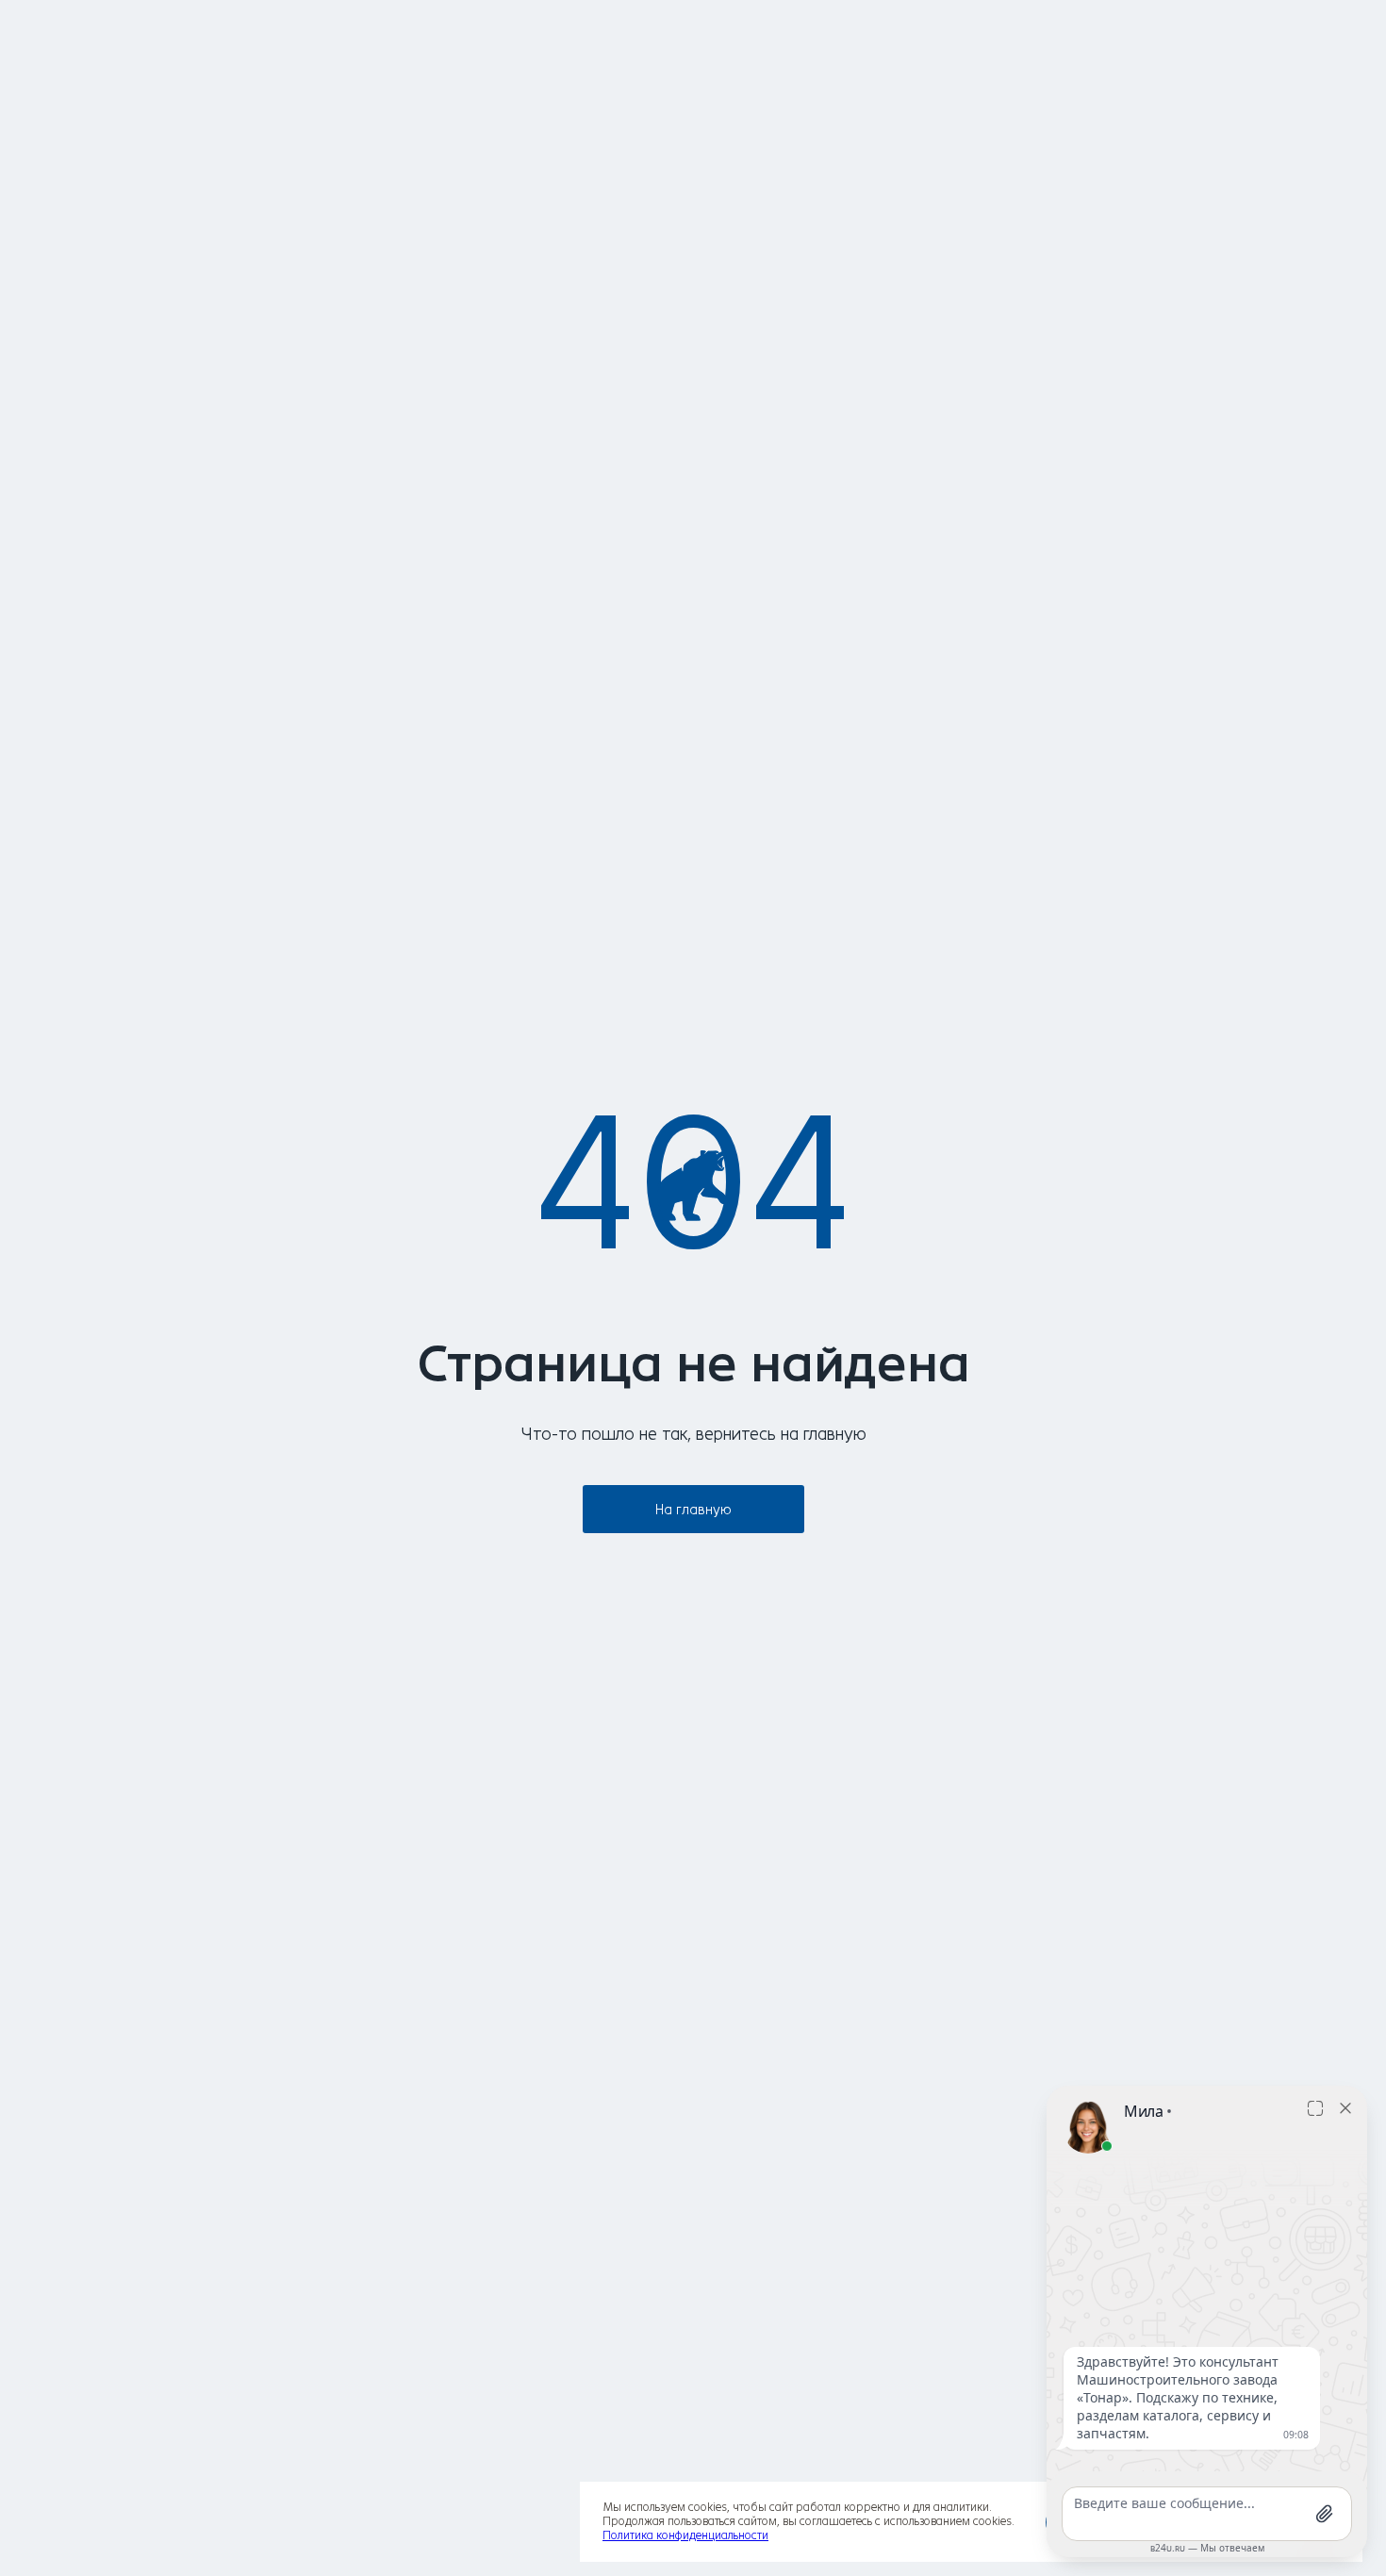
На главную (693, 1510)
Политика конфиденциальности (685, 2535)
